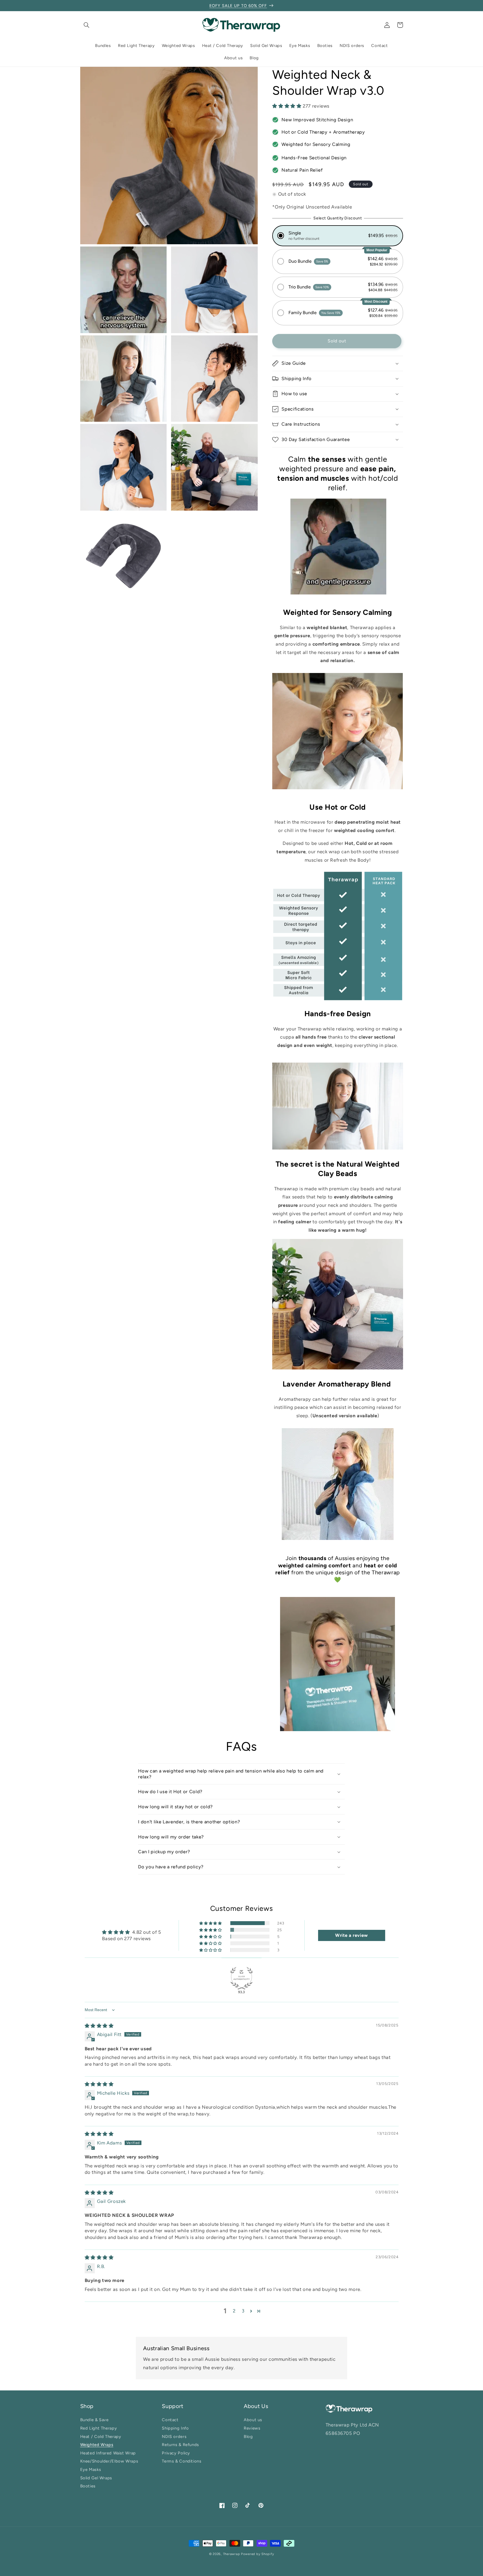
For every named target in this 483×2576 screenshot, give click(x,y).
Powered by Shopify (257, 2554)
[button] (87, 25)
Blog (248, 2436)
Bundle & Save (94, 2421)
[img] (99, 2026)
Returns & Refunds (180, 2445)
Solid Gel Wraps (96, 2478)
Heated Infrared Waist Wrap (108, 2453)
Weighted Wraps (97, 2445)
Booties (88, 2486)
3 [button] (243, 2311)
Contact (170, 2421)
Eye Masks (91, 2470)
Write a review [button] (351, 1935)
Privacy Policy (176, 2453)
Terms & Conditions (182, 2461)
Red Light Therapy (99, 2428)
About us (253, 2421)
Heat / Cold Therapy (101, 2436)
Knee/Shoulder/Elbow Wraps (109, 2461)
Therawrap (232, 2554)
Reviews (252, 2428)
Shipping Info (175, 2428)
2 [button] (234, 2311)
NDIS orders (174, 2436)
